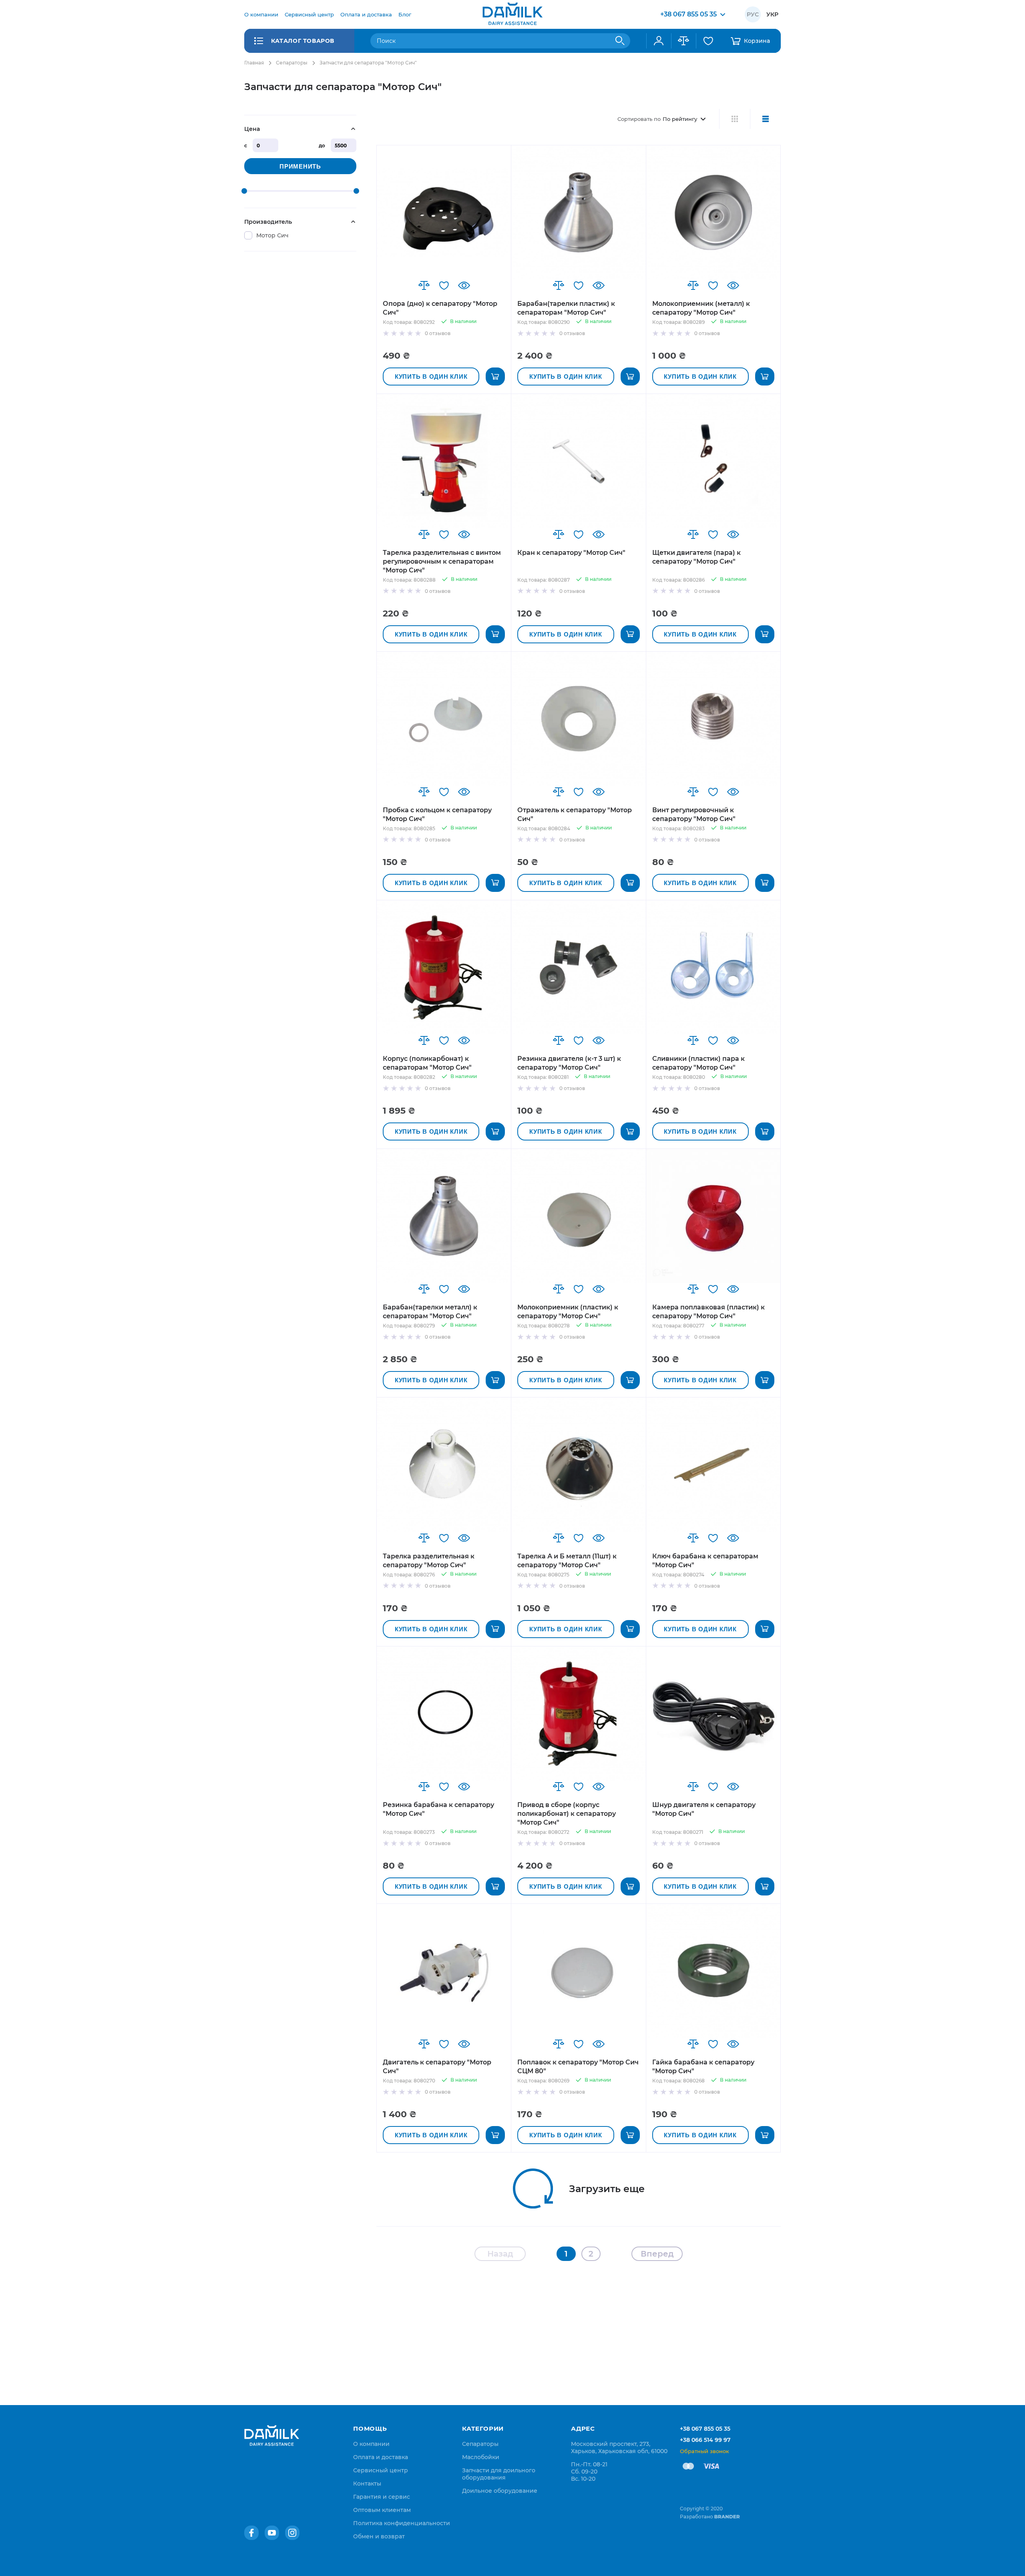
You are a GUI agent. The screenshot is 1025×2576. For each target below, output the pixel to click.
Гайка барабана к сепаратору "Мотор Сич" (703, 2067)
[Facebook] (251, 2533)
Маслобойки (481, 2457)
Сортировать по (639, 119)
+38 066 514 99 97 (705, 2440)
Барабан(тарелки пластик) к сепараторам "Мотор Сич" (566, 308)
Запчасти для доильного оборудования (499, 2474)
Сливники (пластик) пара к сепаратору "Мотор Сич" (698, 1063)
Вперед (657, 2254)
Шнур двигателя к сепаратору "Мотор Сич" (704, 1809)
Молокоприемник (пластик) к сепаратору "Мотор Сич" (568, 1312)
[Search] (620, 41)
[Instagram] (292, 2533)
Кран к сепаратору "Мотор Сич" (571, 553)
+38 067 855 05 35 (705, 2429)
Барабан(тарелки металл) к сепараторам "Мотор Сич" (430, 1312)
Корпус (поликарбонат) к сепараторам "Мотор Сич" (427, 1063)
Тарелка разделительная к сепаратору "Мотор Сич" (429, 1561)
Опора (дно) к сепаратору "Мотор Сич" (440, 308)
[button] (424, 285)
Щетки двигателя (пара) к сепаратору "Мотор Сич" (696, 557)
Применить (300, 166)
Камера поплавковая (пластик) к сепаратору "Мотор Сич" (708, 1312)
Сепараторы (292, 63)
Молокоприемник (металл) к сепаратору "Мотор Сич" (701, 308)
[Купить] (495, 376)
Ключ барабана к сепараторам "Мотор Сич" (705, 1561)
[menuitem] (261, 14)
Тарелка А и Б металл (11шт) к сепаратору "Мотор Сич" (567, 1561)
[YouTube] (272, 2533)
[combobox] (500, 41)
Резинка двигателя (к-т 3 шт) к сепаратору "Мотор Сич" (569, 1063)
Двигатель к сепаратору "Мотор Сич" (437, 2067)
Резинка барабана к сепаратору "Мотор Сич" (438, 1809)
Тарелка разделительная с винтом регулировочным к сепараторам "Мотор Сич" (442, 561)
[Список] (765, 119)
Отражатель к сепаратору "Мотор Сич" (575, 814)
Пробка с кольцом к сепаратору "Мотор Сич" (437, 814)
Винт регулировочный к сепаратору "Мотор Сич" (694, 814)
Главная (254, 63)
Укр (772, 14)
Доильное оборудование (500, 2491)
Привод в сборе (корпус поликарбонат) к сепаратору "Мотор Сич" (567, 1814)
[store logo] (512, 14)
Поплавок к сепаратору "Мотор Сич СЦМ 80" (578, 2067)
